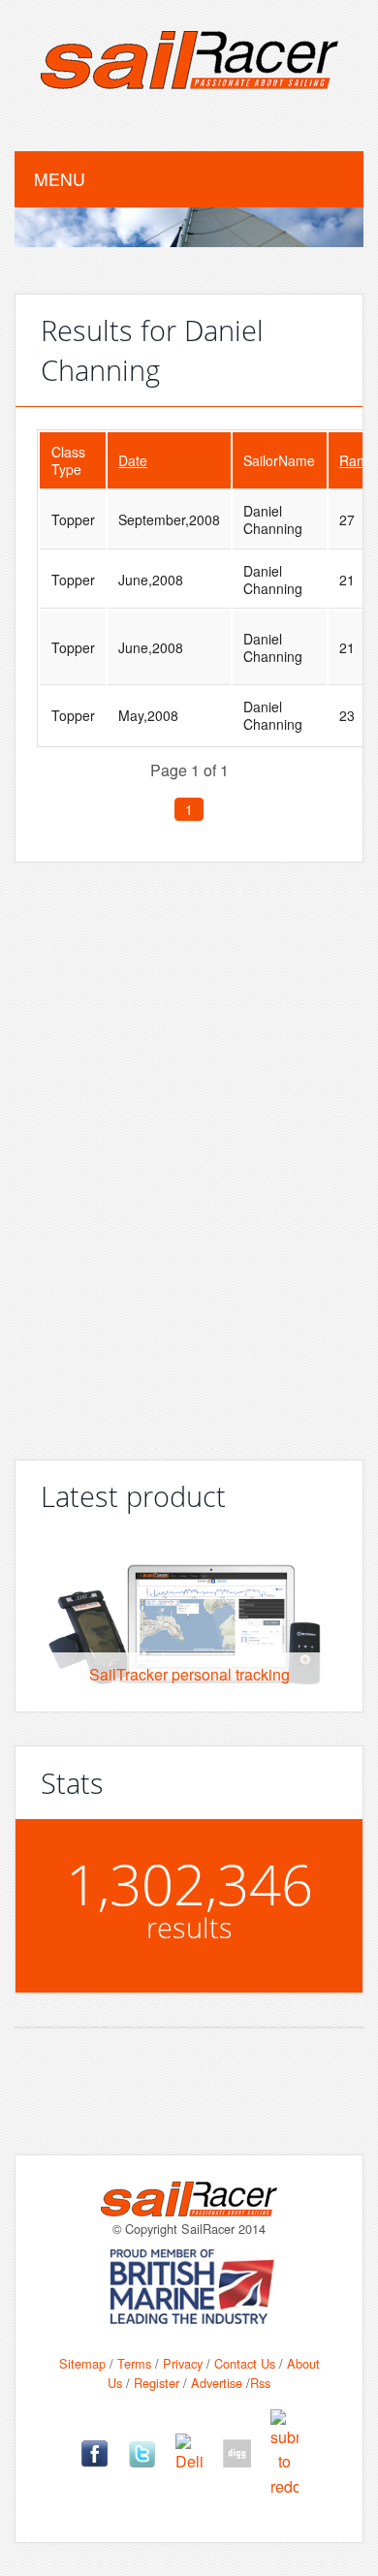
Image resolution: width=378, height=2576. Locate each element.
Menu (60, 179)
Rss (260, 2383)
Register (157, 2383)
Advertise (217, 2383)
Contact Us (245, 2363)
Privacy (183, 2363)
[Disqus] (189, 1153)
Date (133, 460)
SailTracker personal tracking (189, 1674)
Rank (355, 460)
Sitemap (82, 2363)
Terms (134, 2363)
